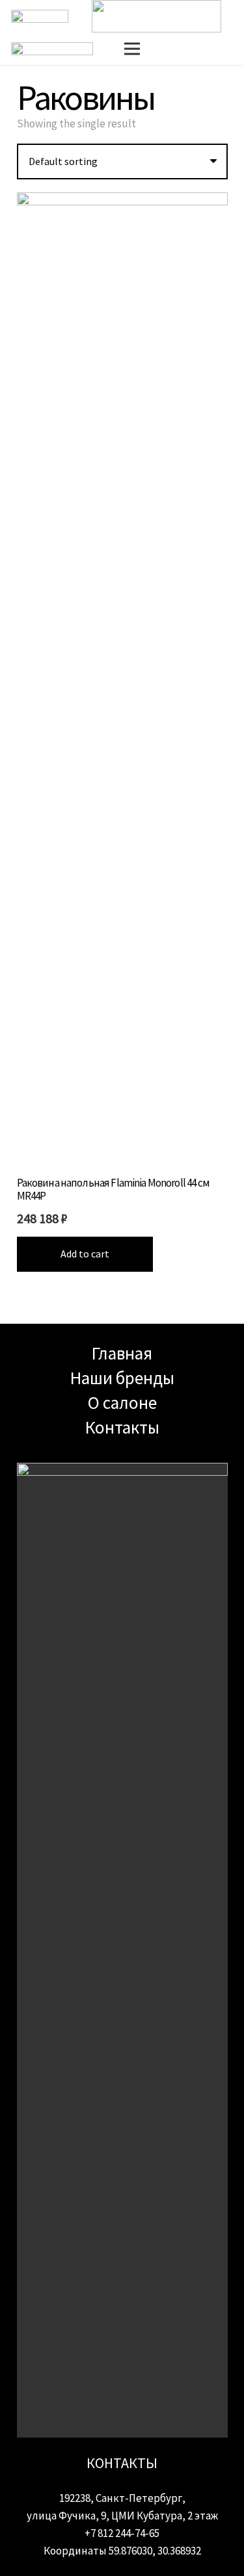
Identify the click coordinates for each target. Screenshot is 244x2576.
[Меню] (132, 49)
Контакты (122, 1427)
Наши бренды (122, 1378)
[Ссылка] (156, 16)
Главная (122, 1353)
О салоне (122, 1402)
